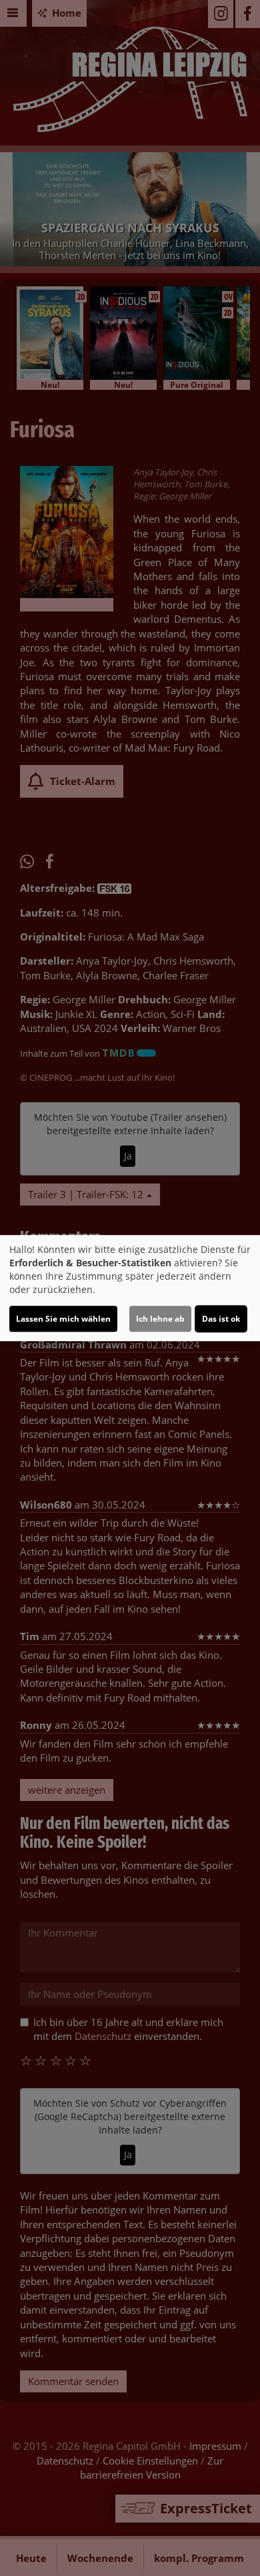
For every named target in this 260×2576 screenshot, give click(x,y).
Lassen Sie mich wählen (63, 1319)
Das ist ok (221, 1319)
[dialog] (130, 1288)
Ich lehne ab (160, 1319)
